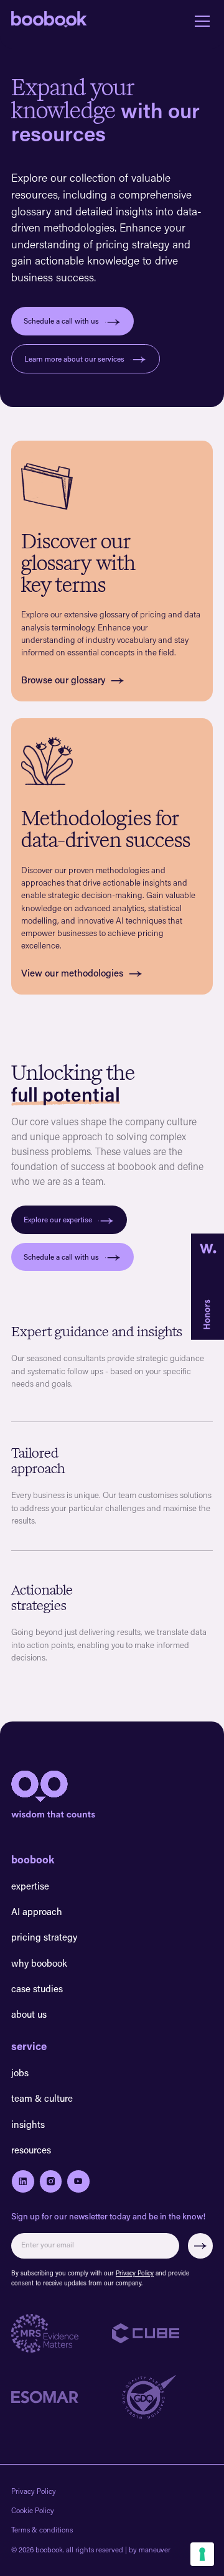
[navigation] (49, 21)
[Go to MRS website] (62, 2334)
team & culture (42, 2098)
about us (29, 2014)
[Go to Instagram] (51, 2181)
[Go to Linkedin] (23, 2181)
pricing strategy (44, 1937)
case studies (37, 1988)
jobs (20, 2073)
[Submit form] (201, 2246)
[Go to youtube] (78, 2181)
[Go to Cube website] (162, 2333)
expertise (30, 1886)
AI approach (37, 1911)
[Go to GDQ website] (162, 2397)
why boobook (39, 1963)
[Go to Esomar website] (62, 2397)
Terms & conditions (42, 2530)
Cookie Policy (33, 2510)
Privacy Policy (135, 2273)
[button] (200, 21)
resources (31, 2150)
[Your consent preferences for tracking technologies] (202, 2554)
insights (28, 2124)
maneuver (155, 2550)
